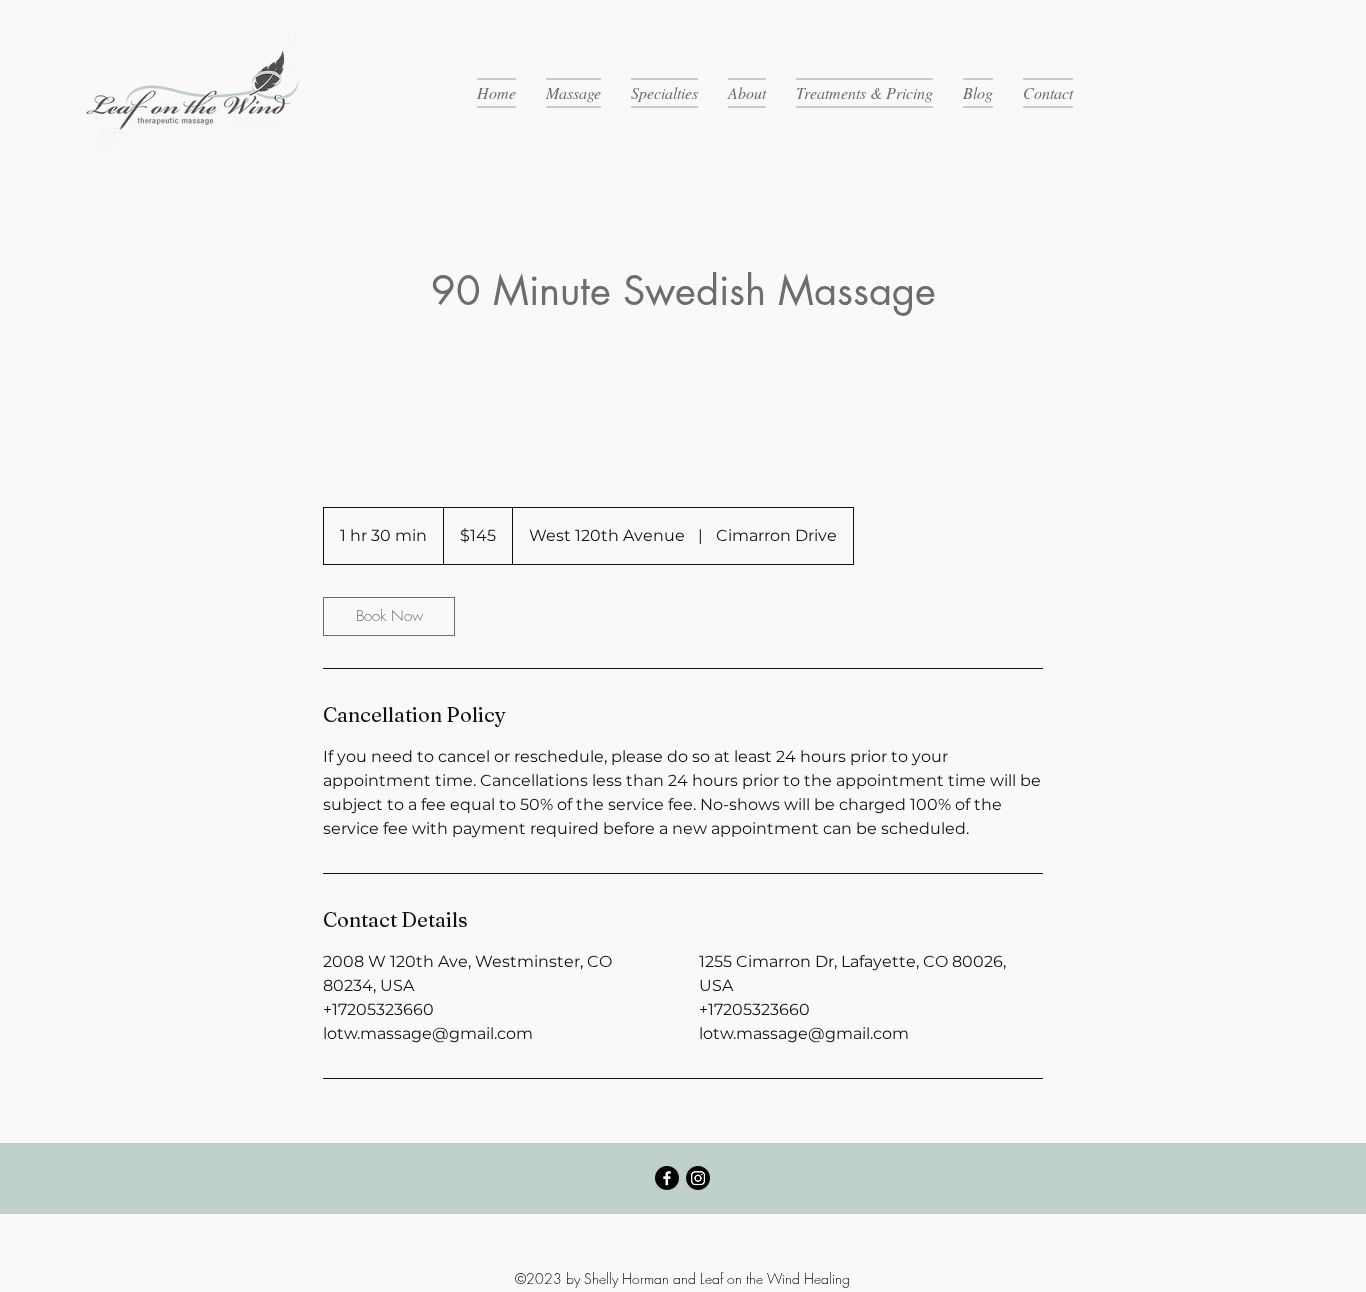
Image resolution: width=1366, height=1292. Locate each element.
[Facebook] (667, 1178)
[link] (389, 616)
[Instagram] (698, 1178)
